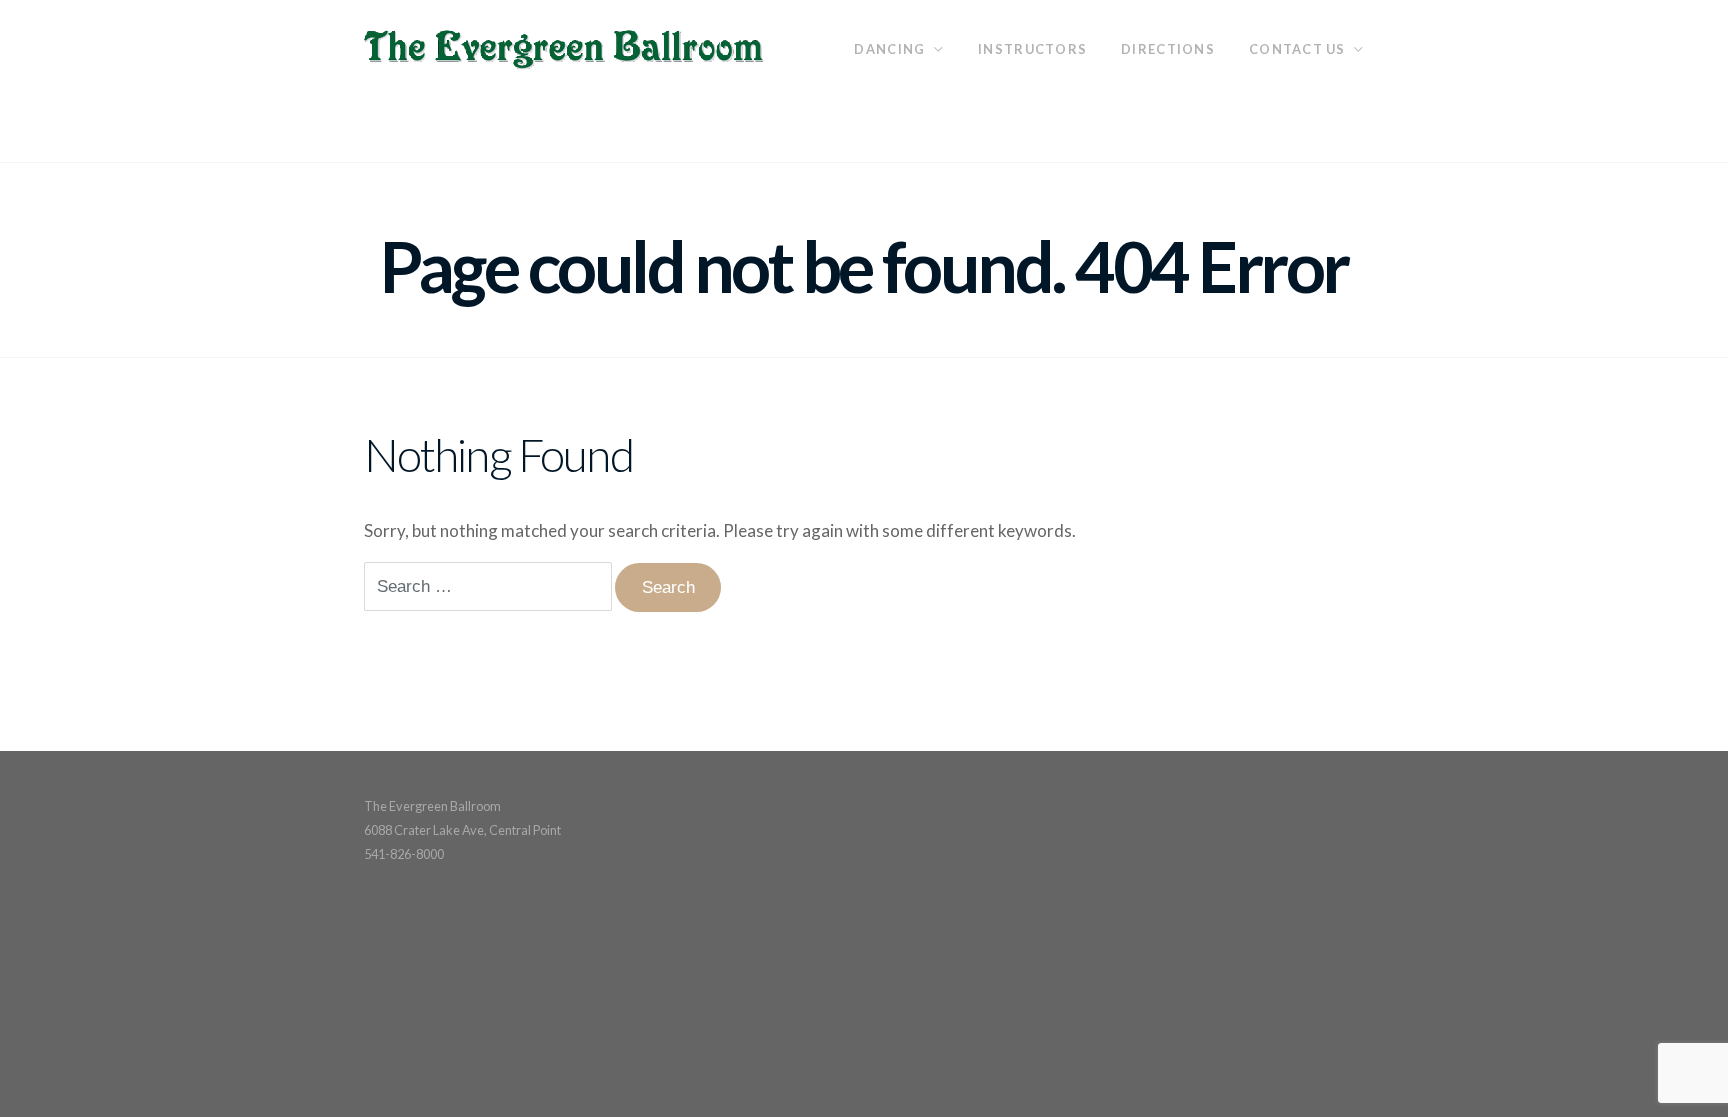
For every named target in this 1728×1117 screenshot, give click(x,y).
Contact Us (1297, 49)
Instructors (1032, 49)
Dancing (889, 49)
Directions (1168, 49)
